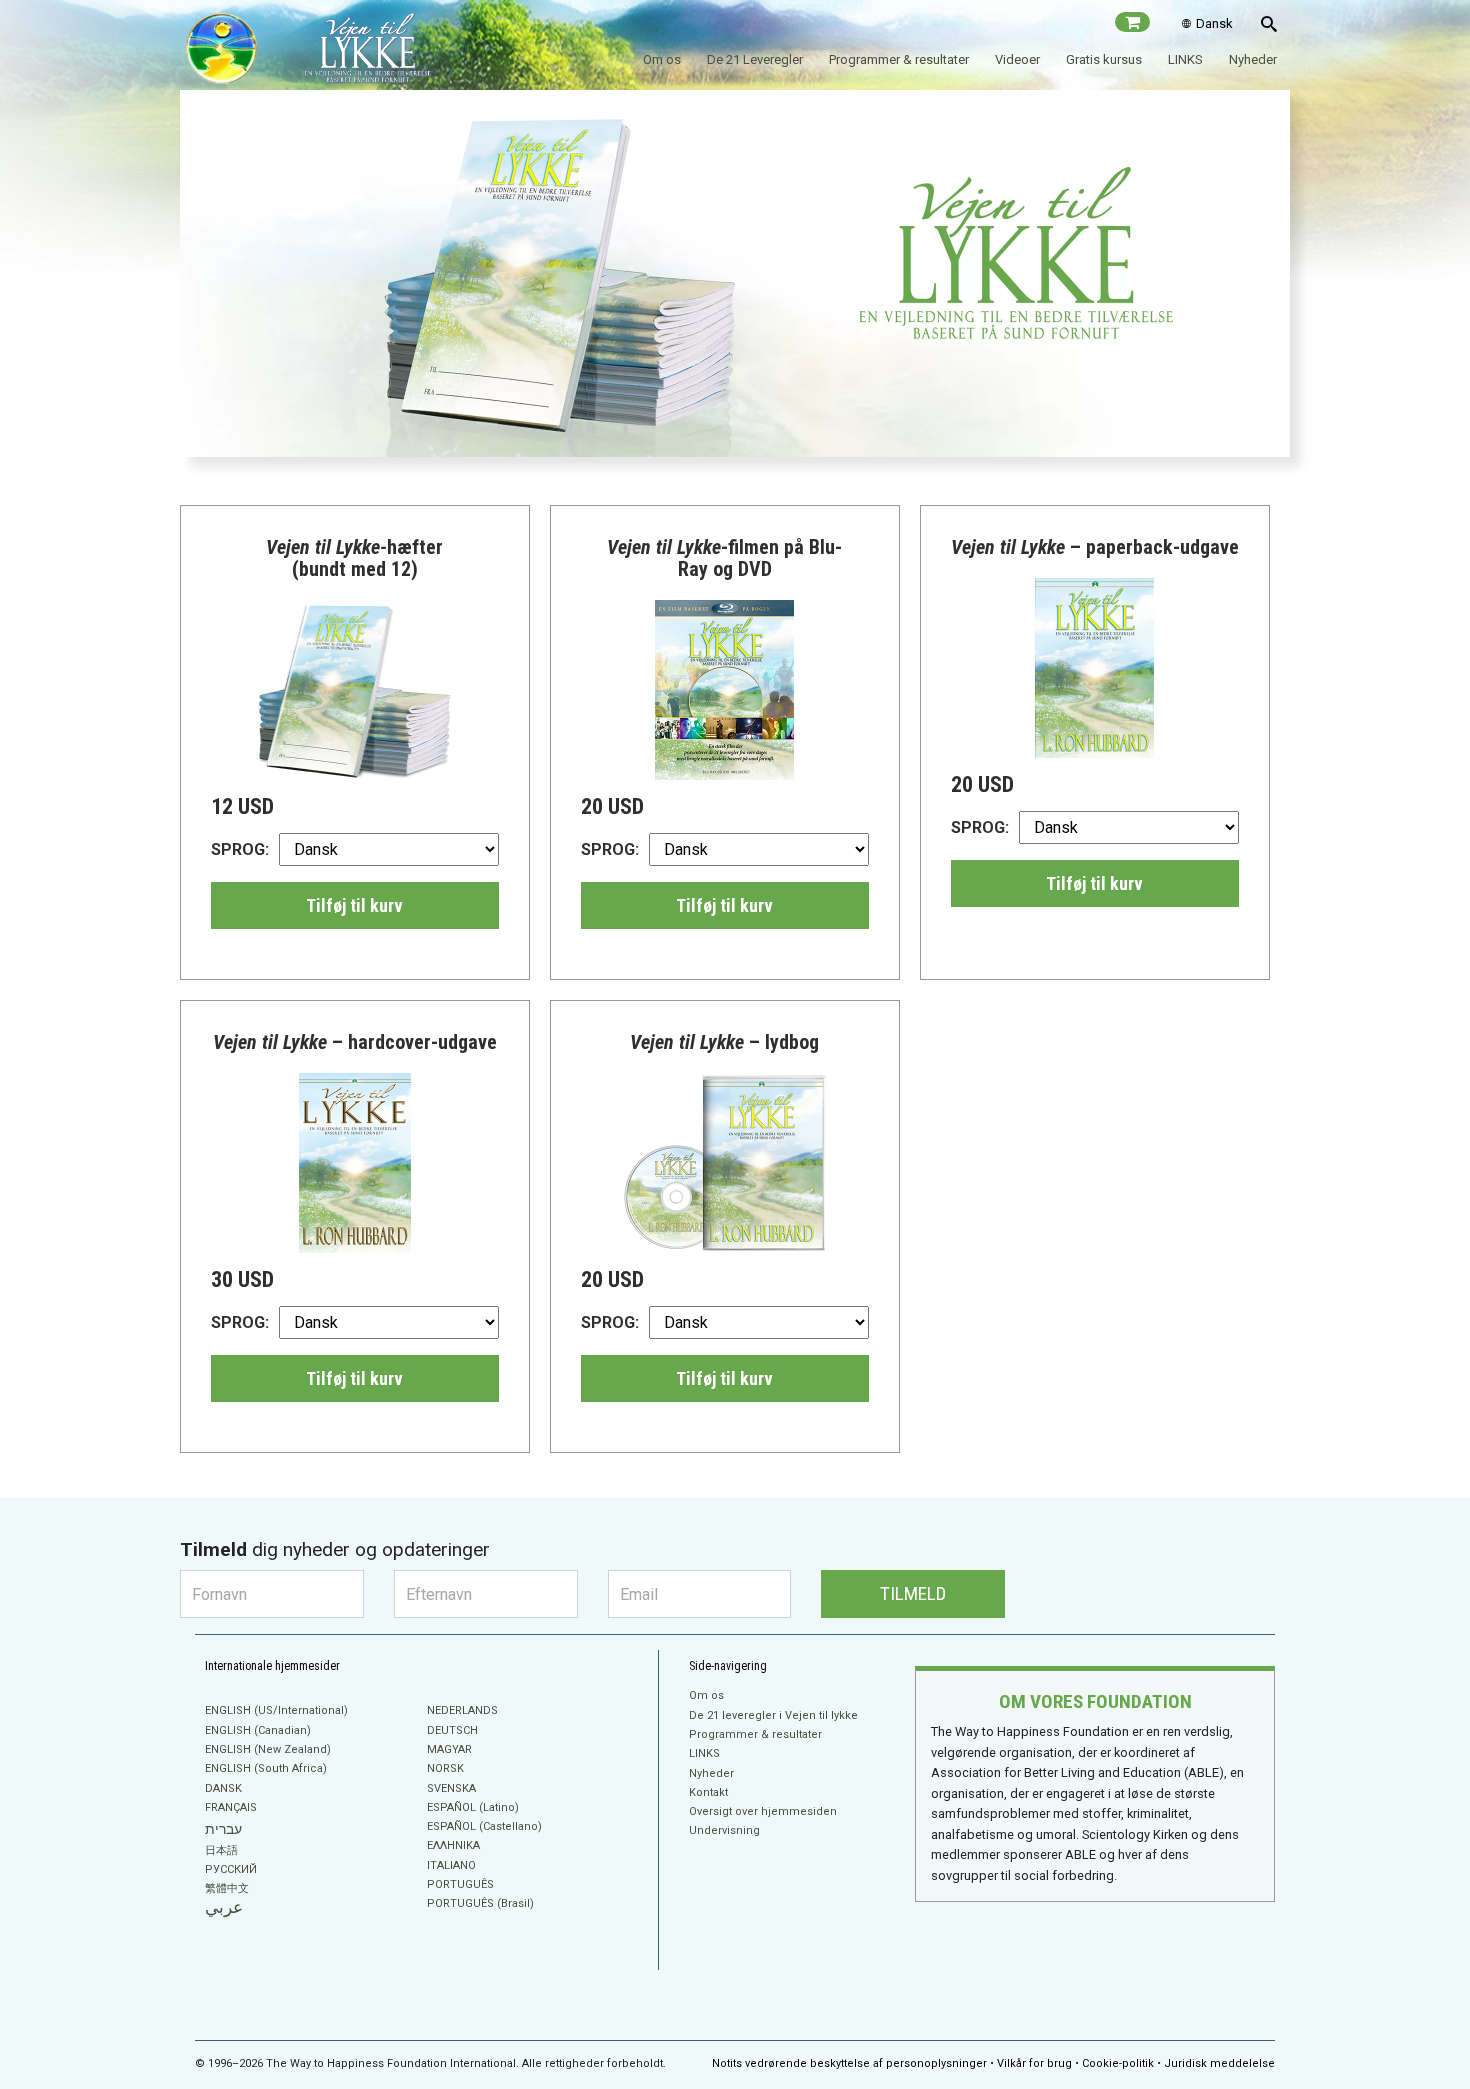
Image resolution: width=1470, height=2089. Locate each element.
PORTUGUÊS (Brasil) (480, 1903)
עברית (223, 1829)
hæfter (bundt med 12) (354, 558)
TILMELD (913, 1593)
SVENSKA (451, 1788)
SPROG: (240, 849)
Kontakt (708, 1792)
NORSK (445, 1768)
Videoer (1017, 59)
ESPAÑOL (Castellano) (484, 1826)
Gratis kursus (1104, 59)
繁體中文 (227, 1888)
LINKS (1185, 59)
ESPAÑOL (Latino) (473, 1807)
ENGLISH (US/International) (276, 1710)
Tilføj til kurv (354, 905)
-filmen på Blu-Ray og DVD (724, 558)
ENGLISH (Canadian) (258, 1730)
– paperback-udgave (1095, 547)
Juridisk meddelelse (1219, 2063)
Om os (662, 59)
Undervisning (724, 1830)
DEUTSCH (452, 1730)
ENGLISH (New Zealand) (268, 1749)
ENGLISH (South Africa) (266, 1768)
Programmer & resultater (899, 59)
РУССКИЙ (231, 1869)
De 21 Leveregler (755, 59)
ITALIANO (451, 1865)
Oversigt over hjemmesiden (763, 1811)
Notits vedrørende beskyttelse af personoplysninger (849, 2063)
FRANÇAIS (231, 1807)
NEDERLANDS (462, 1710)
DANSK (223, 1788)
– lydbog (724, 1042)
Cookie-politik (1118, 2063)
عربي (224, 1907)
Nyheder (1253, 59)
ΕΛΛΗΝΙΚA (453, 1845)
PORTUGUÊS (460, 1884)
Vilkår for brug (1034, 2063)
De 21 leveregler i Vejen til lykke (773, 1715)
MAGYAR (449, 1749)
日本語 (221, 1850)
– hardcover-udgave (355, 1042)
